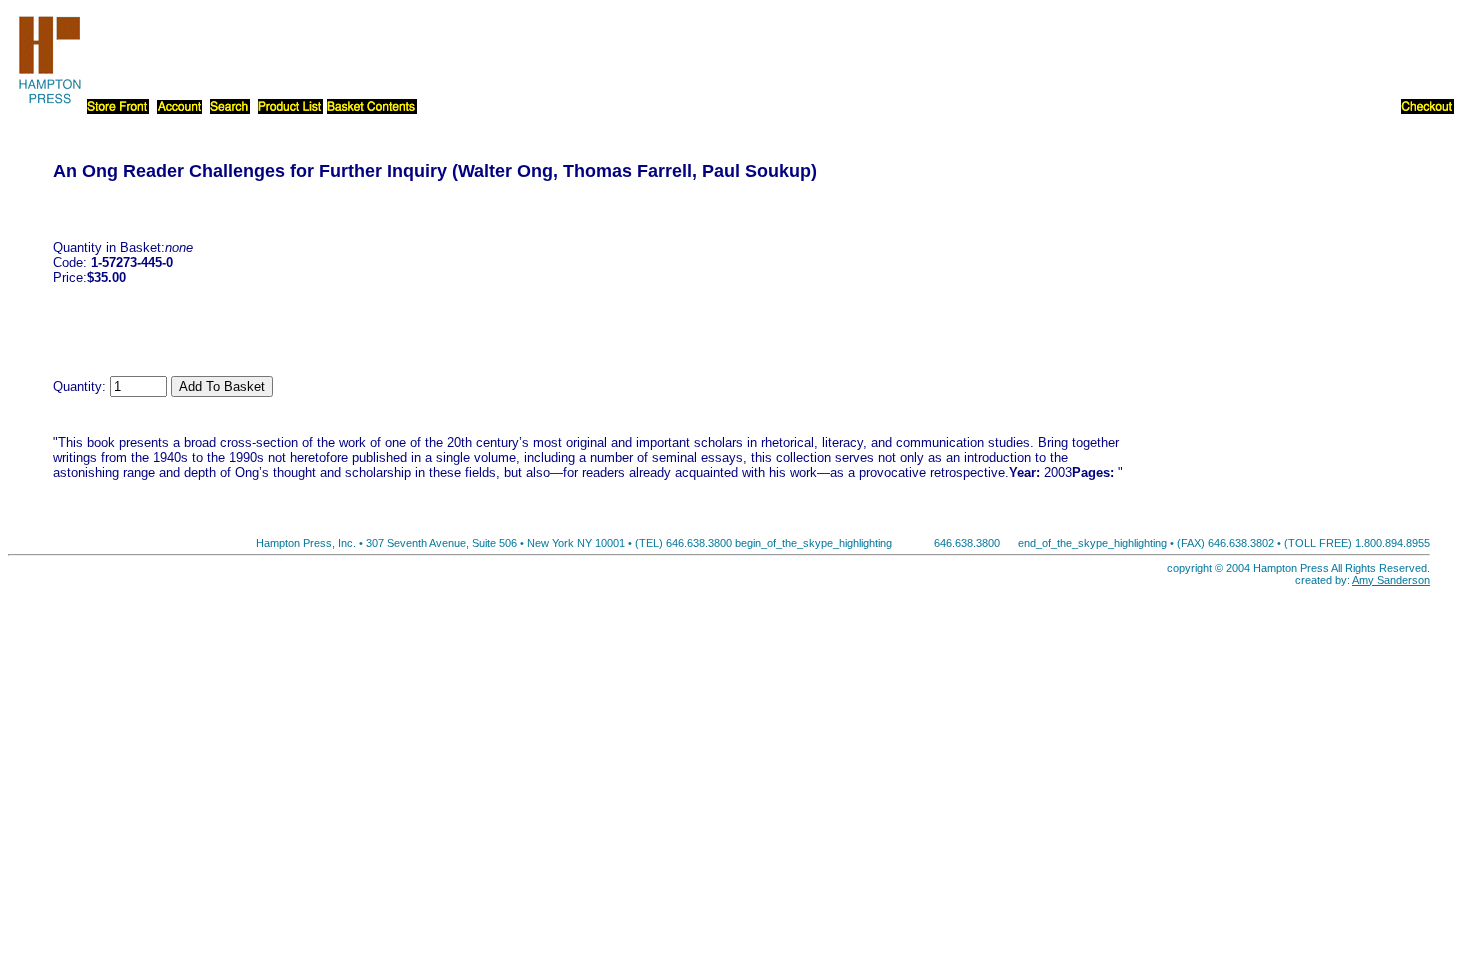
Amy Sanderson (1391, 580)
